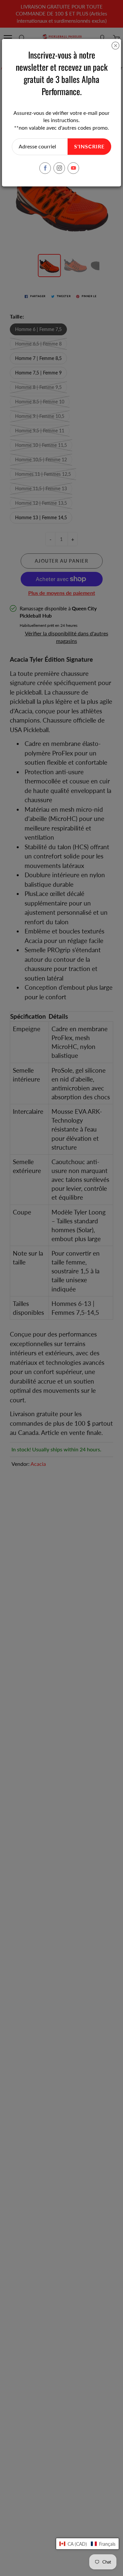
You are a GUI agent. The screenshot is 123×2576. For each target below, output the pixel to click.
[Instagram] (59, 168)
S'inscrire (89, 147)
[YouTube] (73, 168)
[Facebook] (45, 168)
